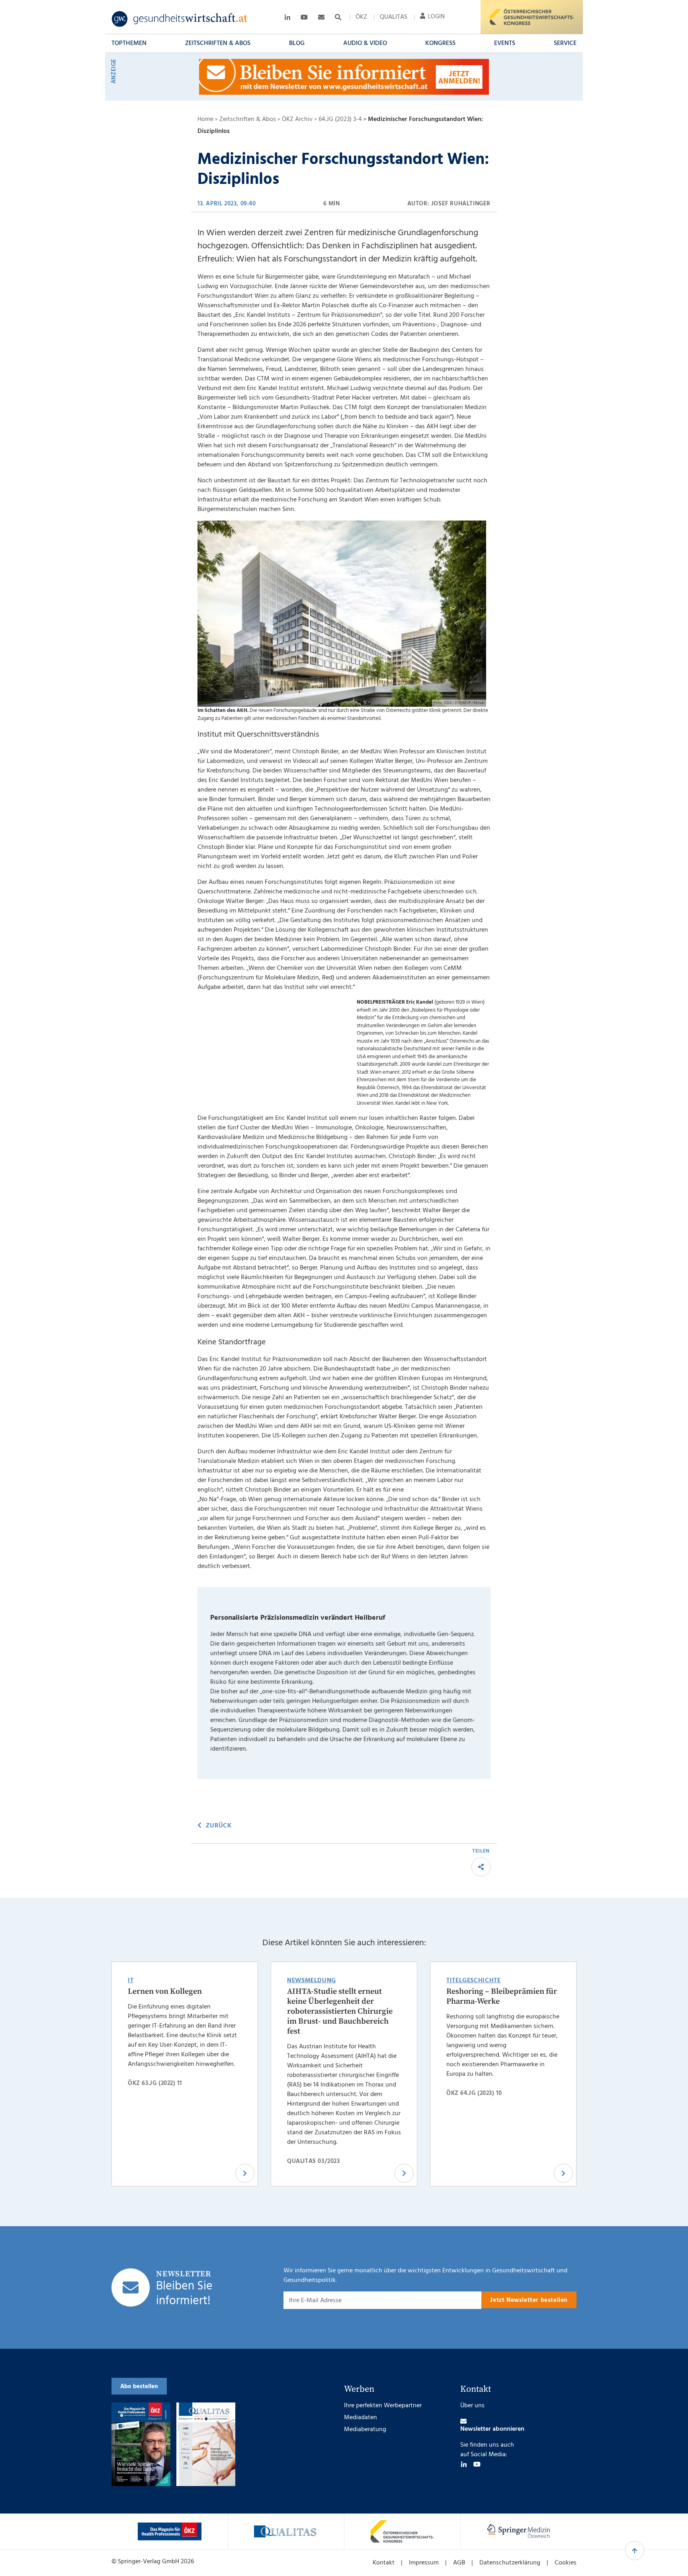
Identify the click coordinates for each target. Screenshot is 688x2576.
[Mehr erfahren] (170, 2531)
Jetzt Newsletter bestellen (529, 2300)
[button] (129, 43)
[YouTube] (477, 2464)
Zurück (219, 1826)
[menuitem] (361, 17)
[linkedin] (464, 2464)
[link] (180, 19)
